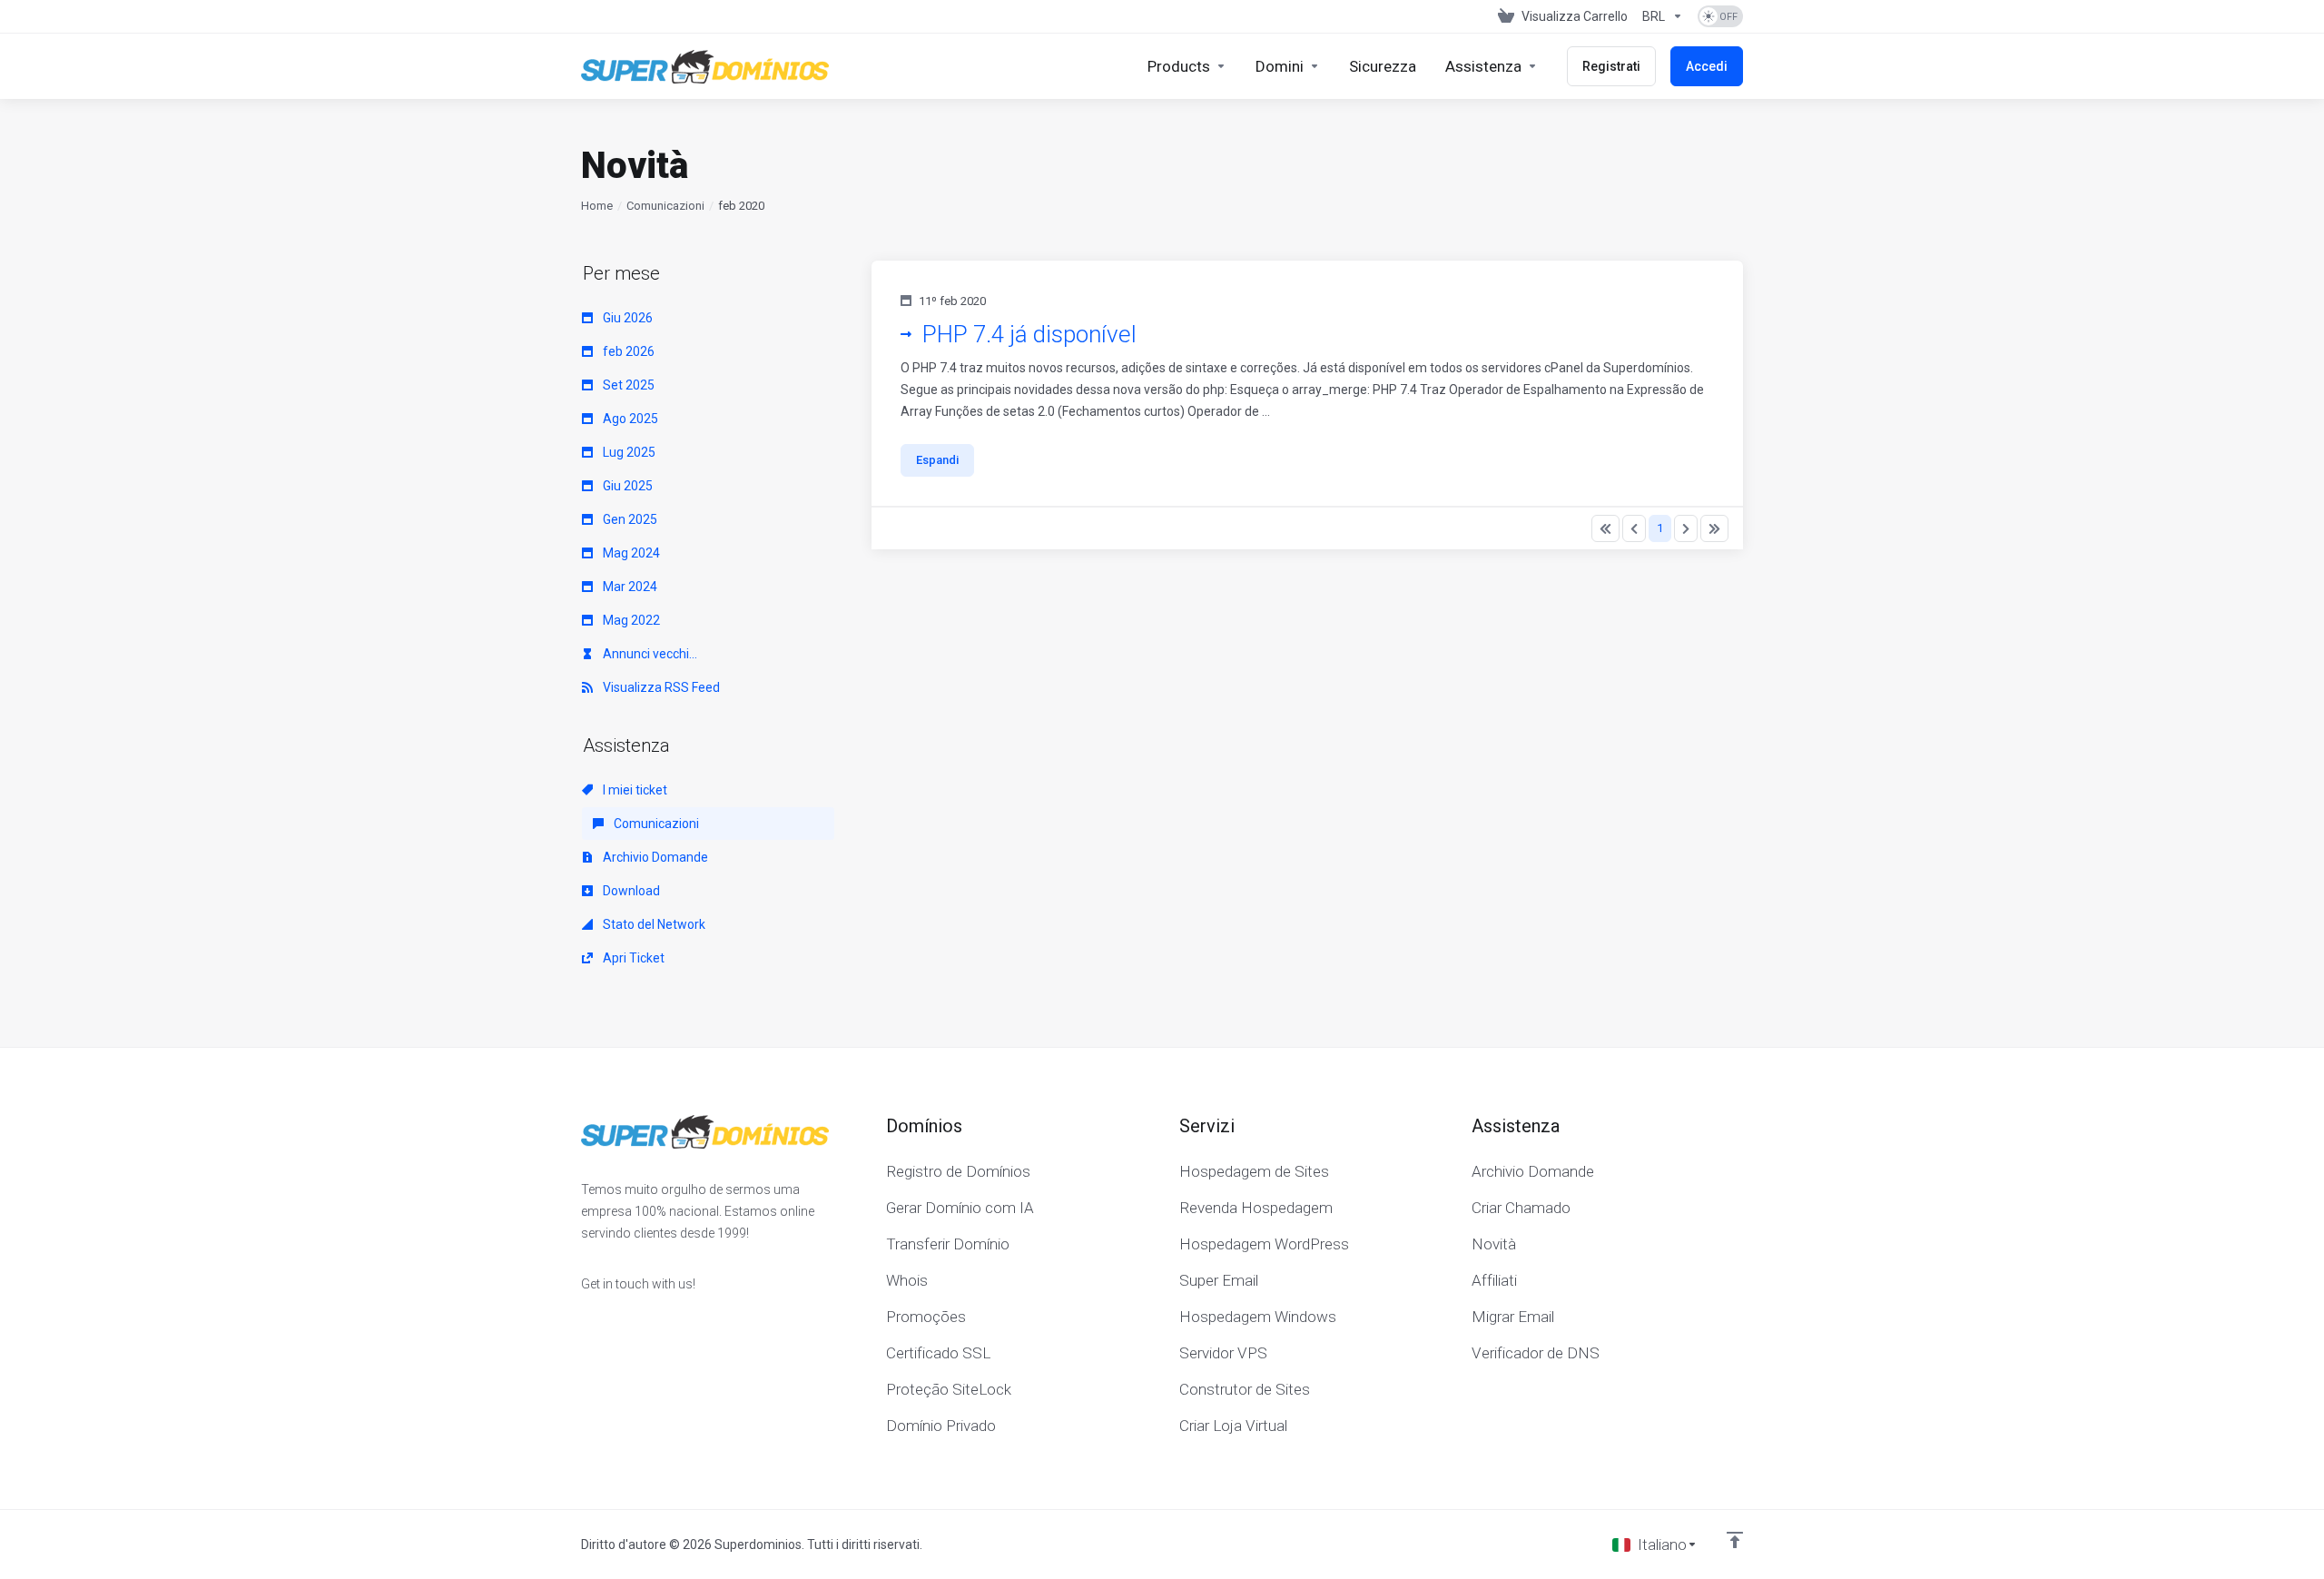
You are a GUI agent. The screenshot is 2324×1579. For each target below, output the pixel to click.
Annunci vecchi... (649, 654)
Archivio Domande (654, 857)
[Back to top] (1735, 1540)
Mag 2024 (630, 553)
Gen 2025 (629, 519)
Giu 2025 (626, 486)
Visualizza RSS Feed (660, 687)
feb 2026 (627, 351)
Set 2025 (627, 385)
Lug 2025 (628, 452)
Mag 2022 (630, 620)
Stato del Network (653, 924)
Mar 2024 (629, 587)
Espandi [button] (937, 460)
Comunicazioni (665, 206)
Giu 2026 (626, 318)
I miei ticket (634, 790)
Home (597, 206)
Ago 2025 (629, 419)
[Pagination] (1605, 528)
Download (630, 891)
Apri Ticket (632, 958)
